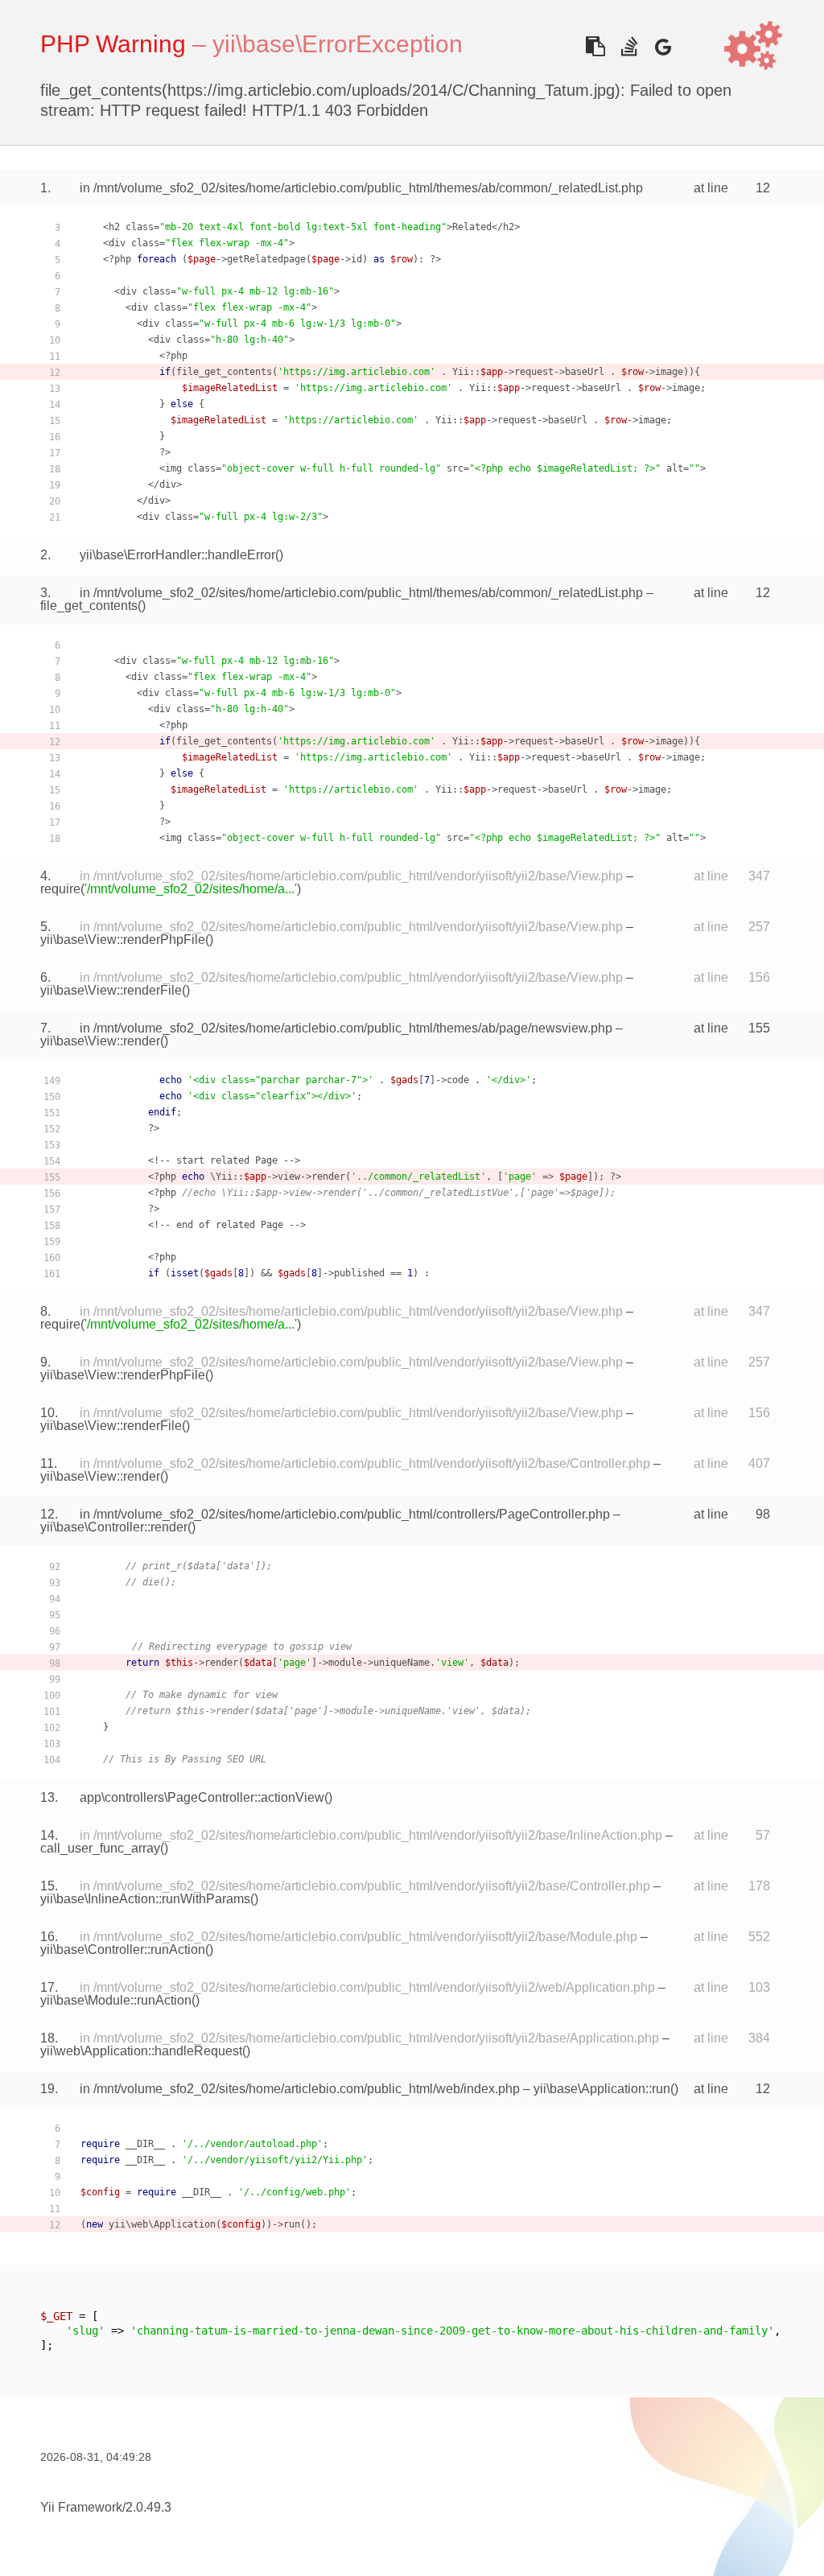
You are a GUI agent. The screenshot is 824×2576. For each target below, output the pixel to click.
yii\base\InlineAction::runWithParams (145, 1899)
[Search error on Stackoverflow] (629, 46)
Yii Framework (81, 2507)
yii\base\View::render (100, 1041)
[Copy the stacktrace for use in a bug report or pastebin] (595, 46)
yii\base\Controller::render (114, 1527)
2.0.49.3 (148, 2507)
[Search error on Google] (663, 46)
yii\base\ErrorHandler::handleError (177, 555)
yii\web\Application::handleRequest (141, 2051)
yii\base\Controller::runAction (123, 1950)
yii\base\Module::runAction (116, 2000)
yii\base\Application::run (602, 2089)
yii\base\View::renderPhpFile (123, 940)
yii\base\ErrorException (338, 44)
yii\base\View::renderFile (111, 990)
